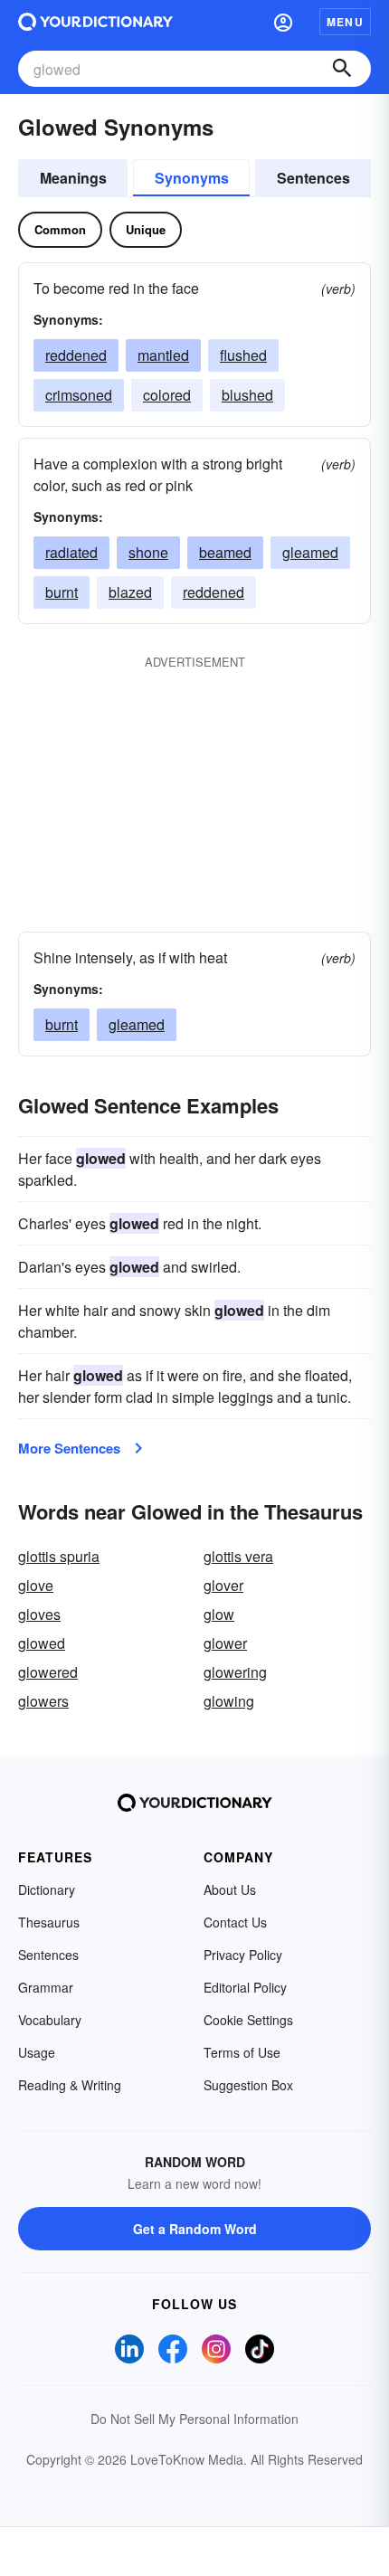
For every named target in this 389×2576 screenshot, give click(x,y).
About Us (230, 1889)
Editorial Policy (245, 1987)
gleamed (310, 552)
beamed (225, 552)
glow (219, 1614)
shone (148, 552)
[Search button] (342, 69)
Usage (37, 2052)
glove (36, 1585)
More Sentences (69, 1448)
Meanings (73, 178)
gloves (39, 1614)
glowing (229, 1701)
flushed (243, 355)
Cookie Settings (248, 2020)
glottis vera (238, 1556)
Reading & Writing (70, 2085)
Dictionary (47, 1889)
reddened (76, 355)
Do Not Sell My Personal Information (194, 2419)
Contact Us (235, 1922)
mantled (163, 355)
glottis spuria (59, 1556)
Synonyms (192, 178)
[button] (283, 22)
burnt (62, 592)
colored (167, 395)
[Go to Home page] (95, 22)
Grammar (46, 1987)
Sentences (313, 178)
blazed (130, 592)
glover (223, 1585)
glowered (48, 1672)
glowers (43, 1701)
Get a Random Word (195, 2229)
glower (225, 1643)
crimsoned (79, 395)
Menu (345, 22)
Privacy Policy (243, 1955)
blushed (247, 395)
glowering (235, 1672)
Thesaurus (49, 1922)
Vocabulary (50, 2020)
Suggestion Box (248, 2085)
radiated (71, 552)
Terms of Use (242, 2052)
